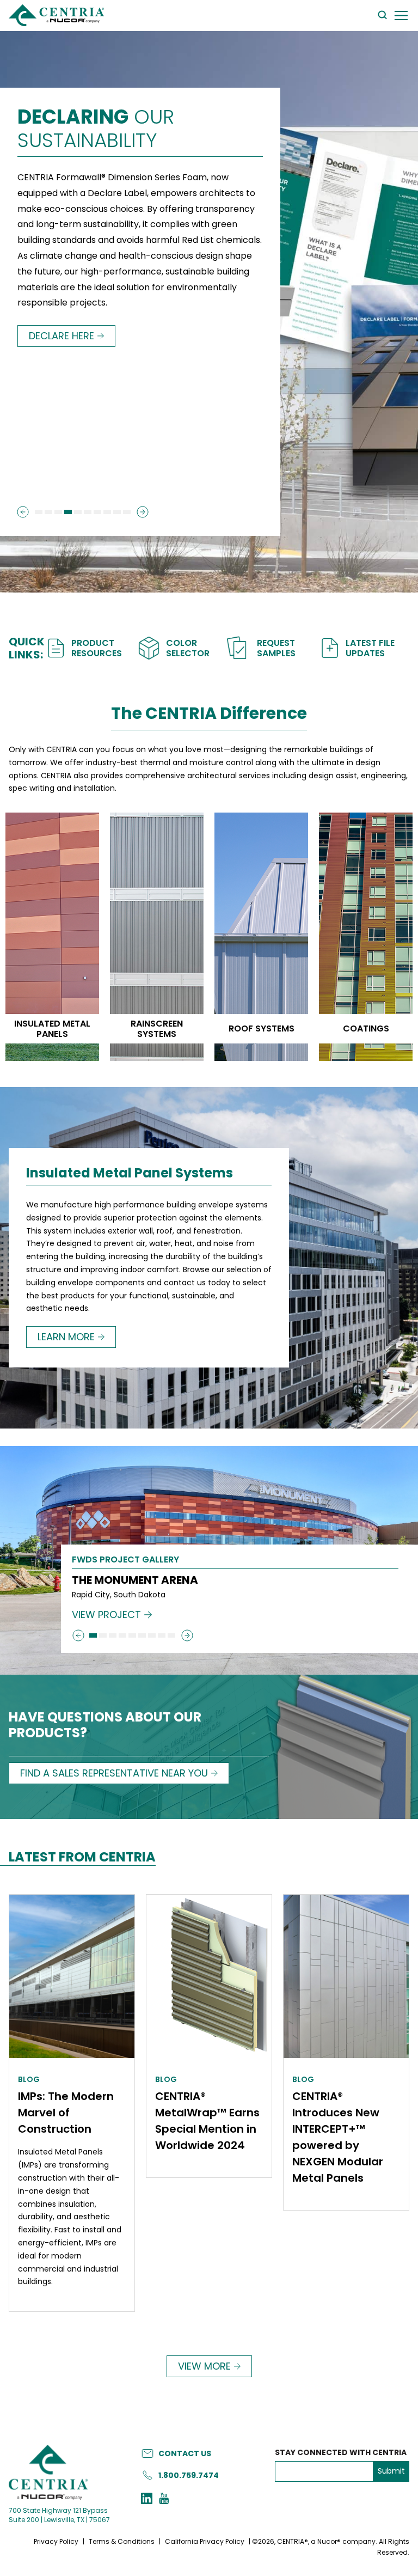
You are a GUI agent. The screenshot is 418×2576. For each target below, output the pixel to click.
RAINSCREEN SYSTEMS (157, 1029)
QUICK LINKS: (27, 648)
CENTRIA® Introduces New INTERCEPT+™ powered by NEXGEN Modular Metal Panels (338, 2137)
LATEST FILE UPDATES (370, 648)
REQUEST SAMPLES (276, 648)
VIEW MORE (204, 2366)
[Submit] (23, 512)
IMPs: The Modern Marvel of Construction (66, 2113)
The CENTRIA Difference (209, 714)
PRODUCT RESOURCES (97, 648)
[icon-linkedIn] (147, 2500)
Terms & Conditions (122, 2541)
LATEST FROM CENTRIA (82, 1858)
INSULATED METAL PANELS (52, 1029)
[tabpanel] (209, 1560)
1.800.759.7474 (189, 2475)
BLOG (29, 2079)
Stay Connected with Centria (341, 2453)
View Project (106, 1615)
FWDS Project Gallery (125, 1561)
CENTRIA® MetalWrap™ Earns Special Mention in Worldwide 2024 (207, 2121)
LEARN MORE (66, 1337)
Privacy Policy (56, 2541)
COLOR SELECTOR (188, 648)
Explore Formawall (78, 383)
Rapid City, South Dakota (119, 1595)
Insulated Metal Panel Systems (130, 1174)
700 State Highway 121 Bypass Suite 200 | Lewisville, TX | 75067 (59, 2515)
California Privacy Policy (205, 2541)
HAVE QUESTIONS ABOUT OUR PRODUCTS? (105, 1726)
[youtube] (164, 2500)
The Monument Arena (135, 1580)
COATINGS (366, 1028)
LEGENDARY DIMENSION (136, 130)
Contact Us (185, 2453)
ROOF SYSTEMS (262, 1028)
